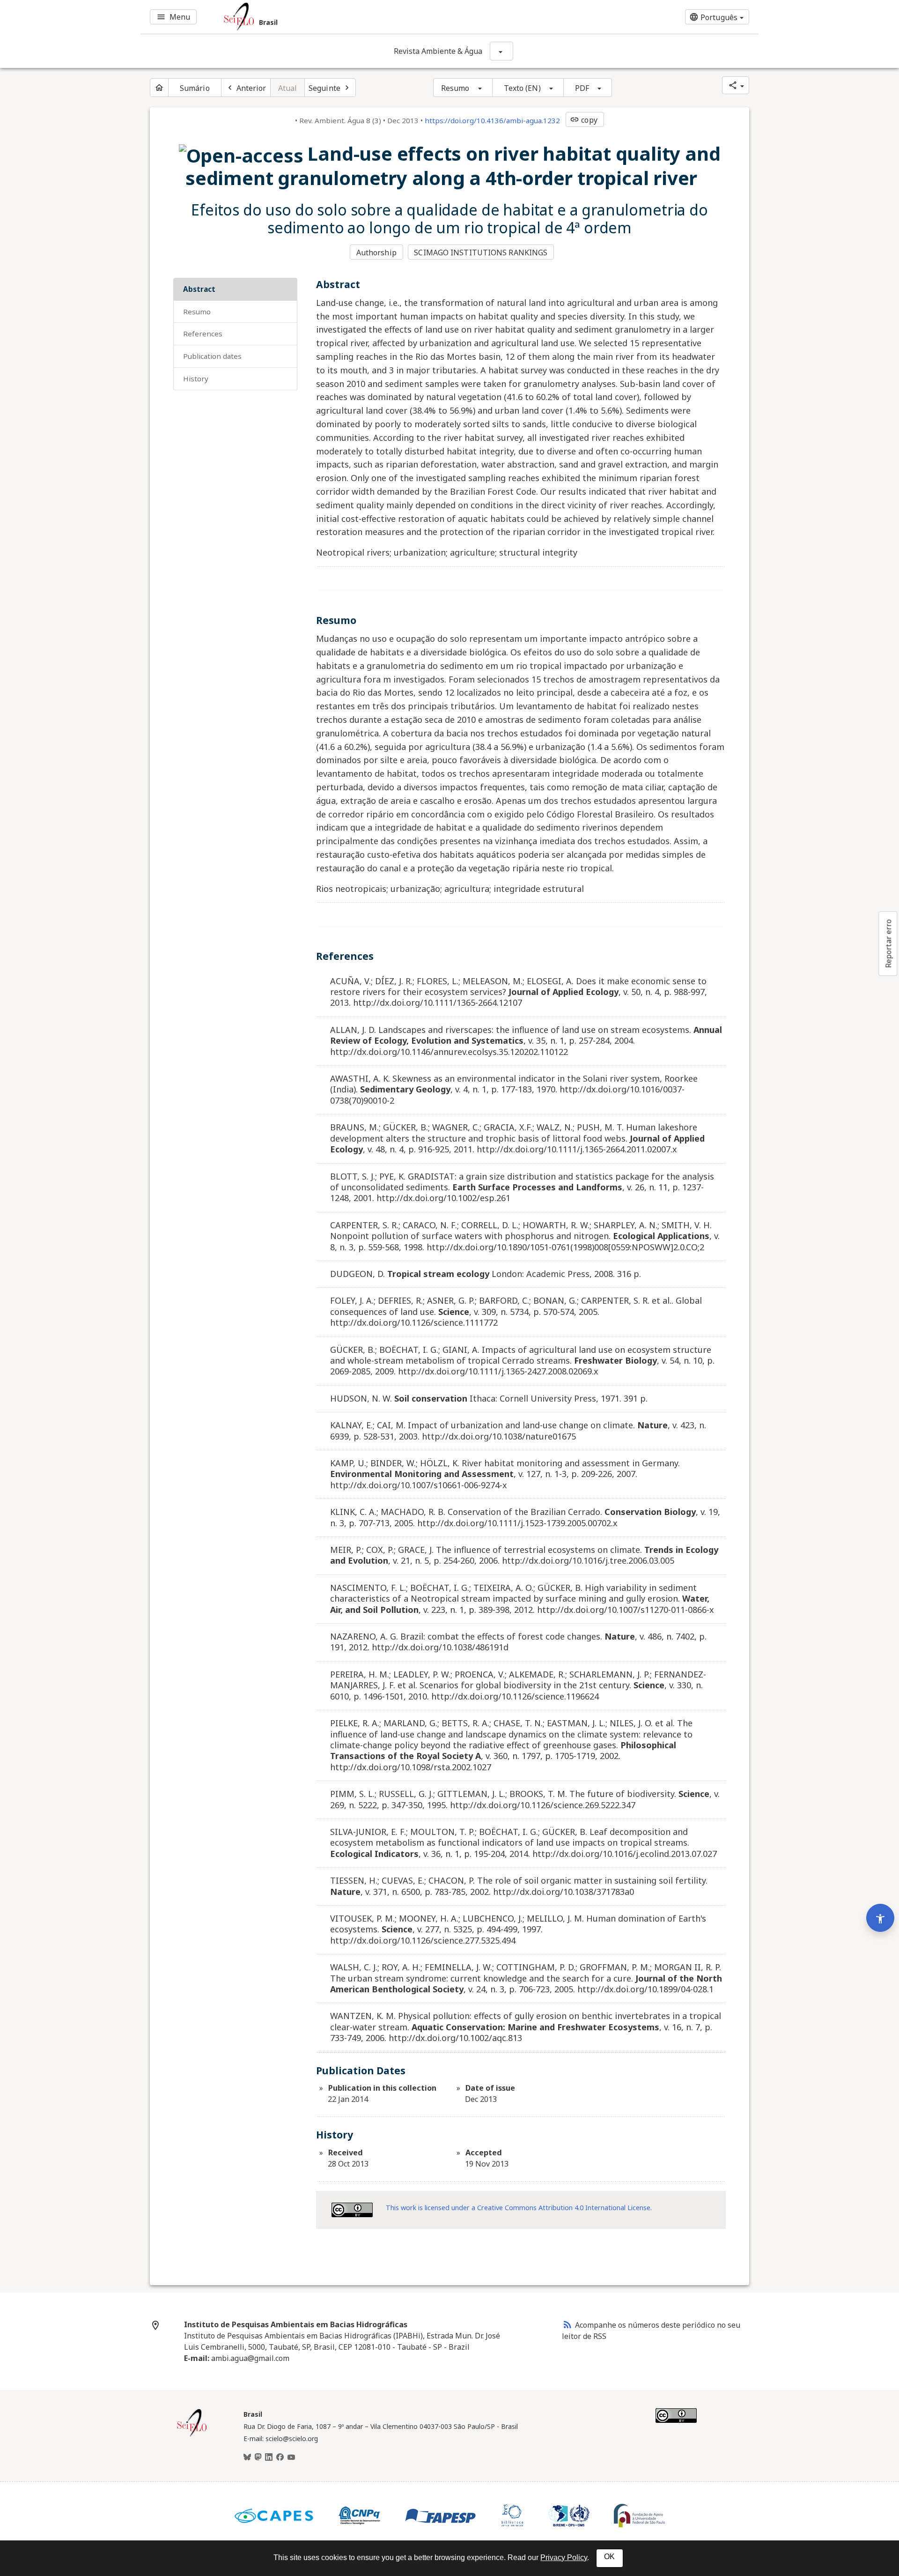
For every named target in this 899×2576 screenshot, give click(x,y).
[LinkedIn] (269, 2457)
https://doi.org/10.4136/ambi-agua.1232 (492, 120)
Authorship (376, 252)
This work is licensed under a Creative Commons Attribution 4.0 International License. (519, 2208)
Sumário (195, 88)
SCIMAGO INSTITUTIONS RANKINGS (481, 252)
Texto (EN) (522, 88)
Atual (288, 88)
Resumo (455, 88)
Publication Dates (212, 356)
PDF (582, 88)
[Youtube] (291, 2457)
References (203, 334)
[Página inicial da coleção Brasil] (192, 2435)
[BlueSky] (247, 2457)
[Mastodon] (258, 2457)
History (196, 379)
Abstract (199, 289)
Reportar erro (888, 943)
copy (583, 120)
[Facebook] (280, 2457)
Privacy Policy (564, 2557)
